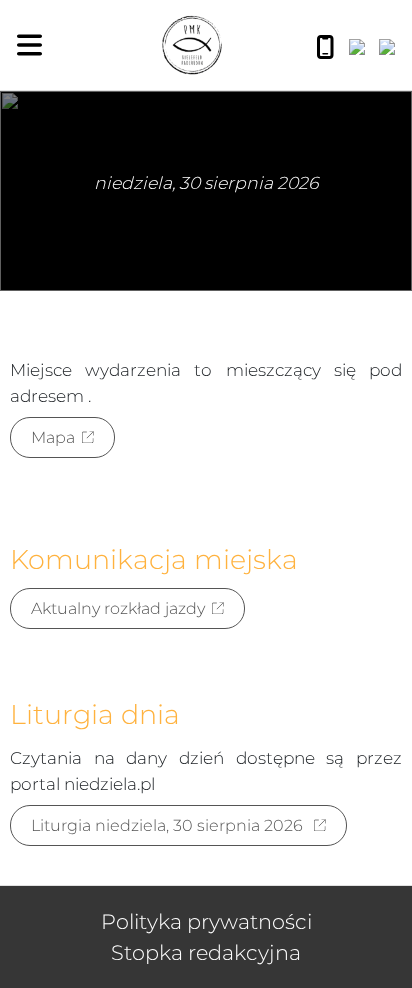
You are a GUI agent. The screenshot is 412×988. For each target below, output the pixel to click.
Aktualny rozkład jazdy (118, 608)
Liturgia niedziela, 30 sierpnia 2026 (169, 825)
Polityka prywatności (206, 921)
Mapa (53, 437)
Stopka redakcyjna (206, 952)
